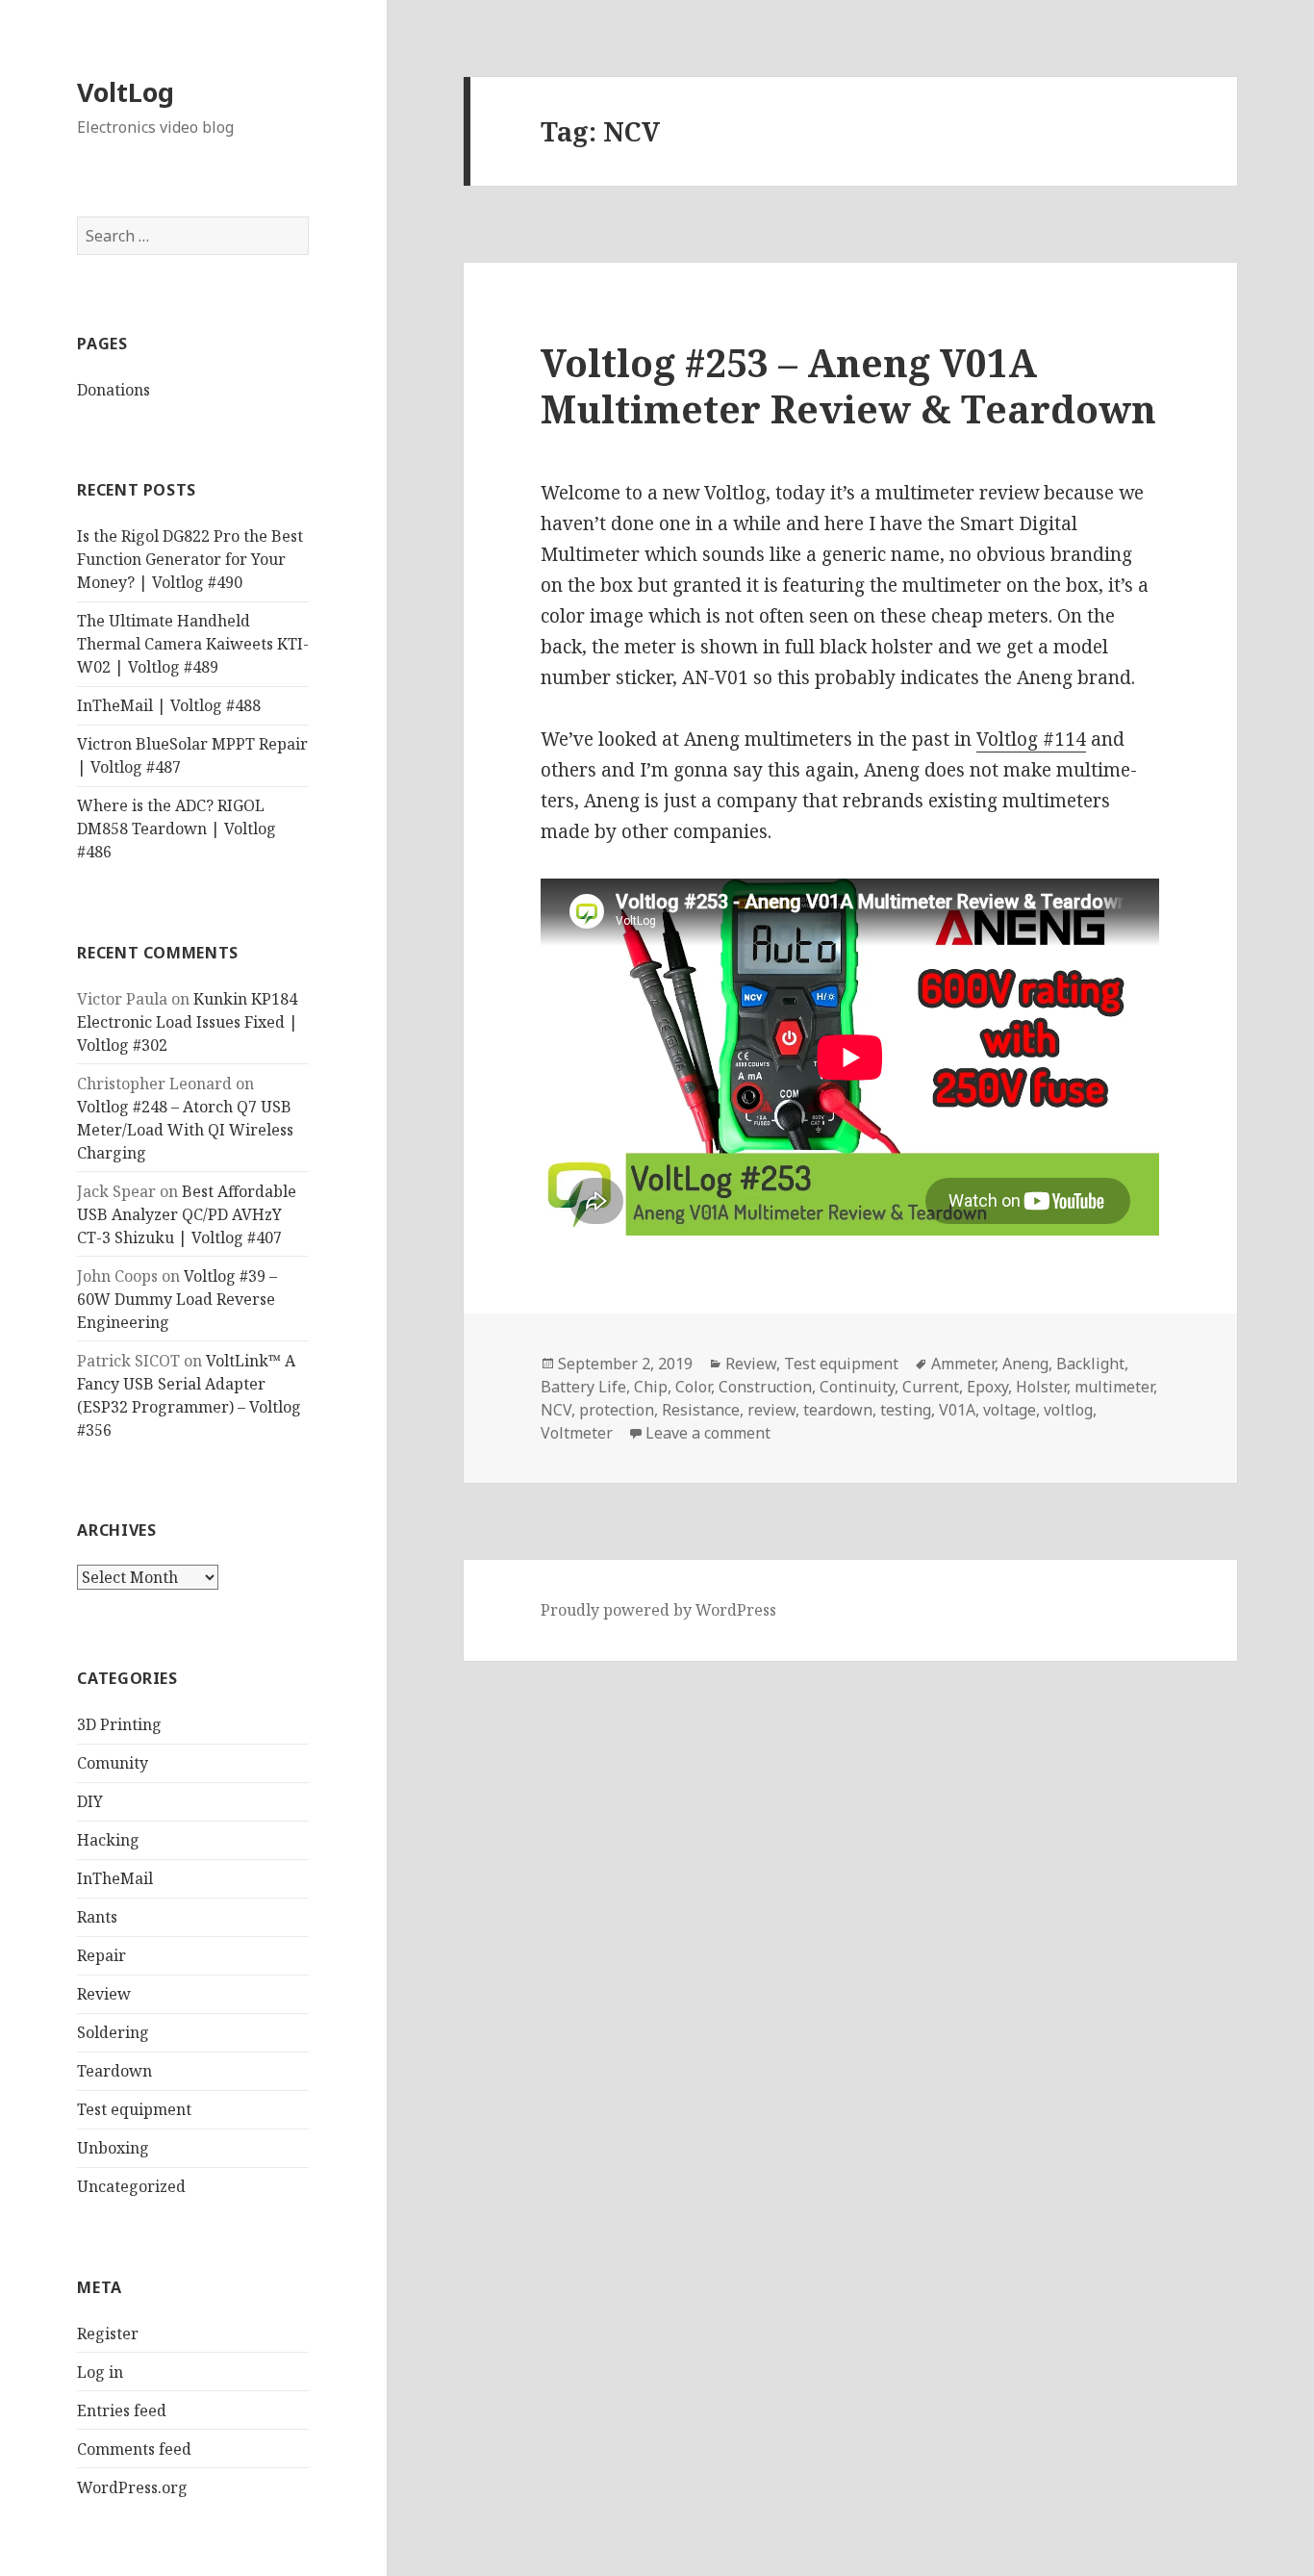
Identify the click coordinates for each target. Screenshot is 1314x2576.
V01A (957, 1410)
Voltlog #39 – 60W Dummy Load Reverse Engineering (177, 1299)
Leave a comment (708, 1433)
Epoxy (987, 1387)
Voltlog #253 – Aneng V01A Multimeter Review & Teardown (848, 385)
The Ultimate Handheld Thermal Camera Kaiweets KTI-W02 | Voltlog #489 (193, 644)
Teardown (114, 2071)
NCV (556, 1410)
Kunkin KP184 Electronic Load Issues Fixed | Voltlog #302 (188, 1022)
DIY (90, 1801)
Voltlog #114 (1031, 739)
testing (906, 1410)
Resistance (701, 1410)
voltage (1010, 1410)
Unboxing (113, 2148)
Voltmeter (577, 1433)
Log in (100, 2372)
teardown (838, 1410)
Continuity (857, 1387)
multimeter (1114, 1387)
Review (104, 1994)
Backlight (1090, 1364)
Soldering (113, 2032)
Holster (1041, 1387)
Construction (765, 1387)
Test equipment (134, 2109)
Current (931, 1387)
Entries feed (122, 2410)
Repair (101, 1955)
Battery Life (583, 1387)
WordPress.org (132, 2487)
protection (617, 1410)
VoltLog (126, 92)
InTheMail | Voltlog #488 (169, 705)
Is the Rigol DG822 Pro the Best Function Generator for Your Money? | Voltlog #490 (190, 559)
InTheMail (115, 1878)
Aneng (1025, 1364)
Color (693, 1387)
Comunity (113, 1763)
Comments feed (134, 2449)
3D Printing (119, 1724)
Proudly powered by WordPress (658, 1610)
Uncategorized (131, 2186)
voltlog (1068, 1410)
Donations (114, 390)
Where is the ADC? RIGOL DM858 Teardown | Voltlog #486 (177, 829)
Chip (651, 1387)
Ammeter (963, 1364)
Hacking (108, 1840)
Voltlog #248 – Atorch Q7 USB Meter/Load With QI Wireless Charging (185, 1130)
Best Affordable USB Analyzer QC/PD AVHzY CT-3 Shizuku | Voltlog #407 (187, 1214)
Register (108, 2334)
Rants (97, 1917)
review (771, 1410)
